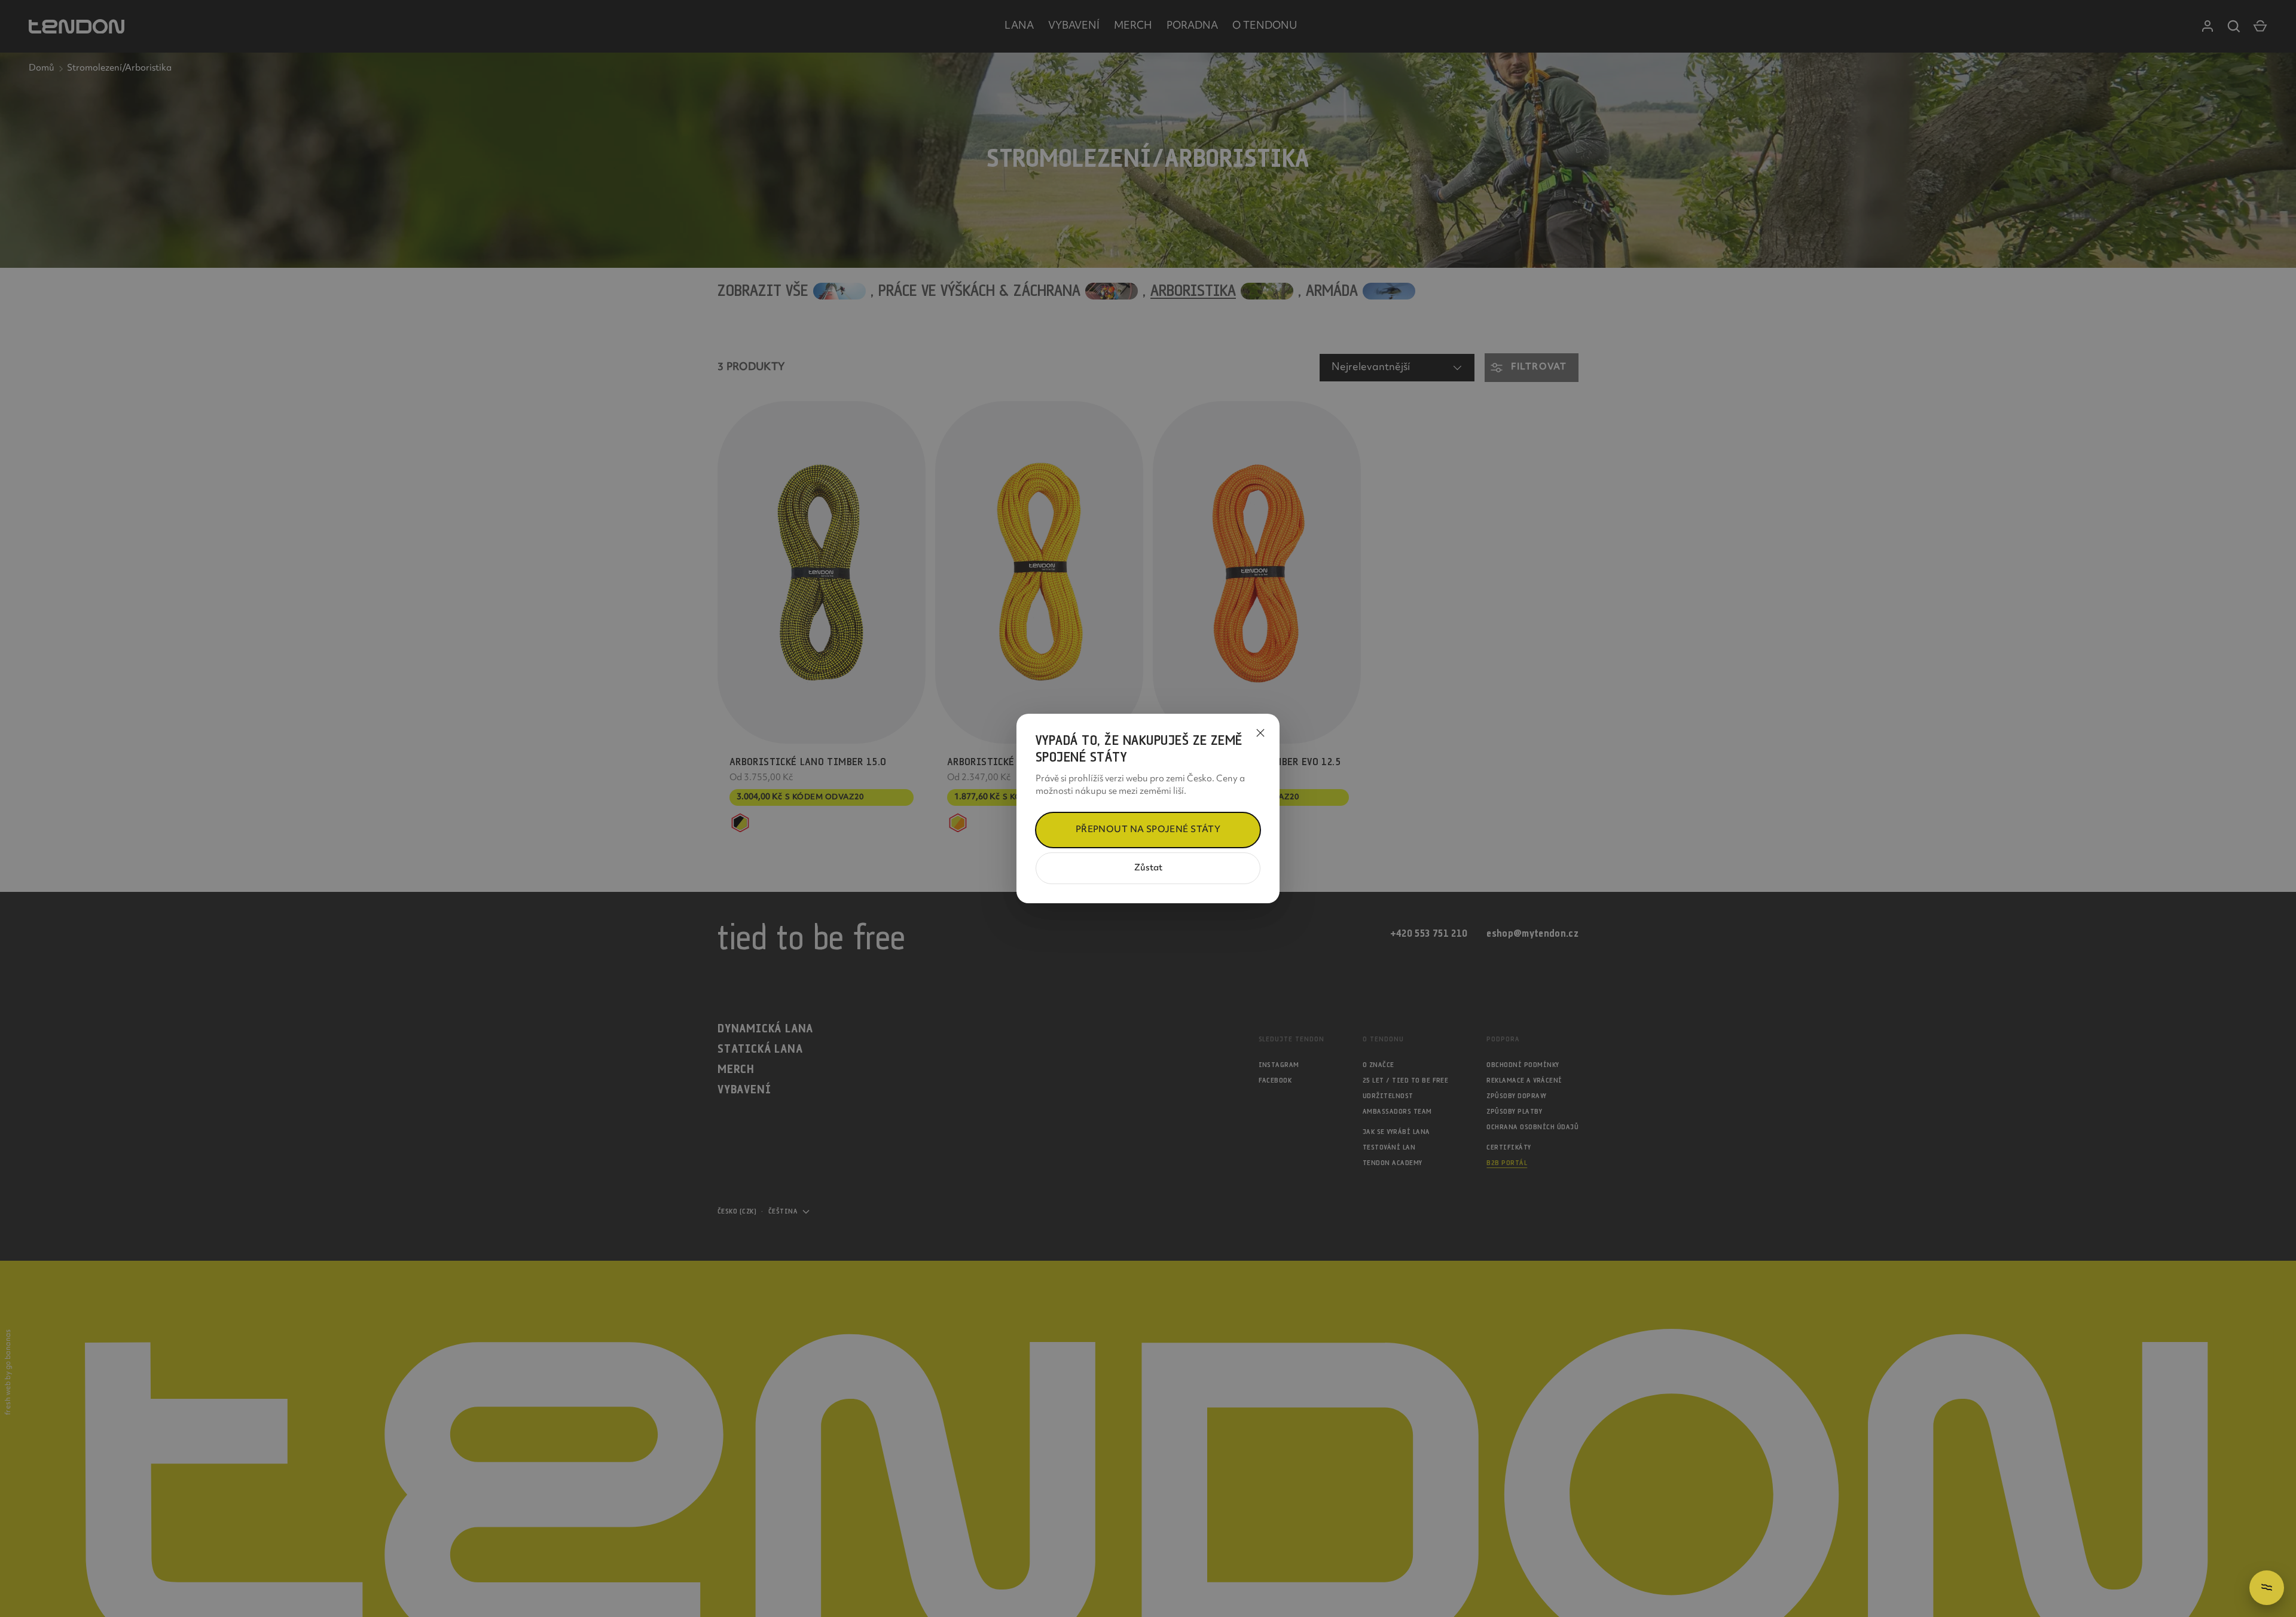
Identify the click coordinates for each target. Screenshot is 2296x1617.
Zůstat (1148, 868)
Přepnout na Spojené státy (1148, 830)
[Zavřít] (1260, 733)
